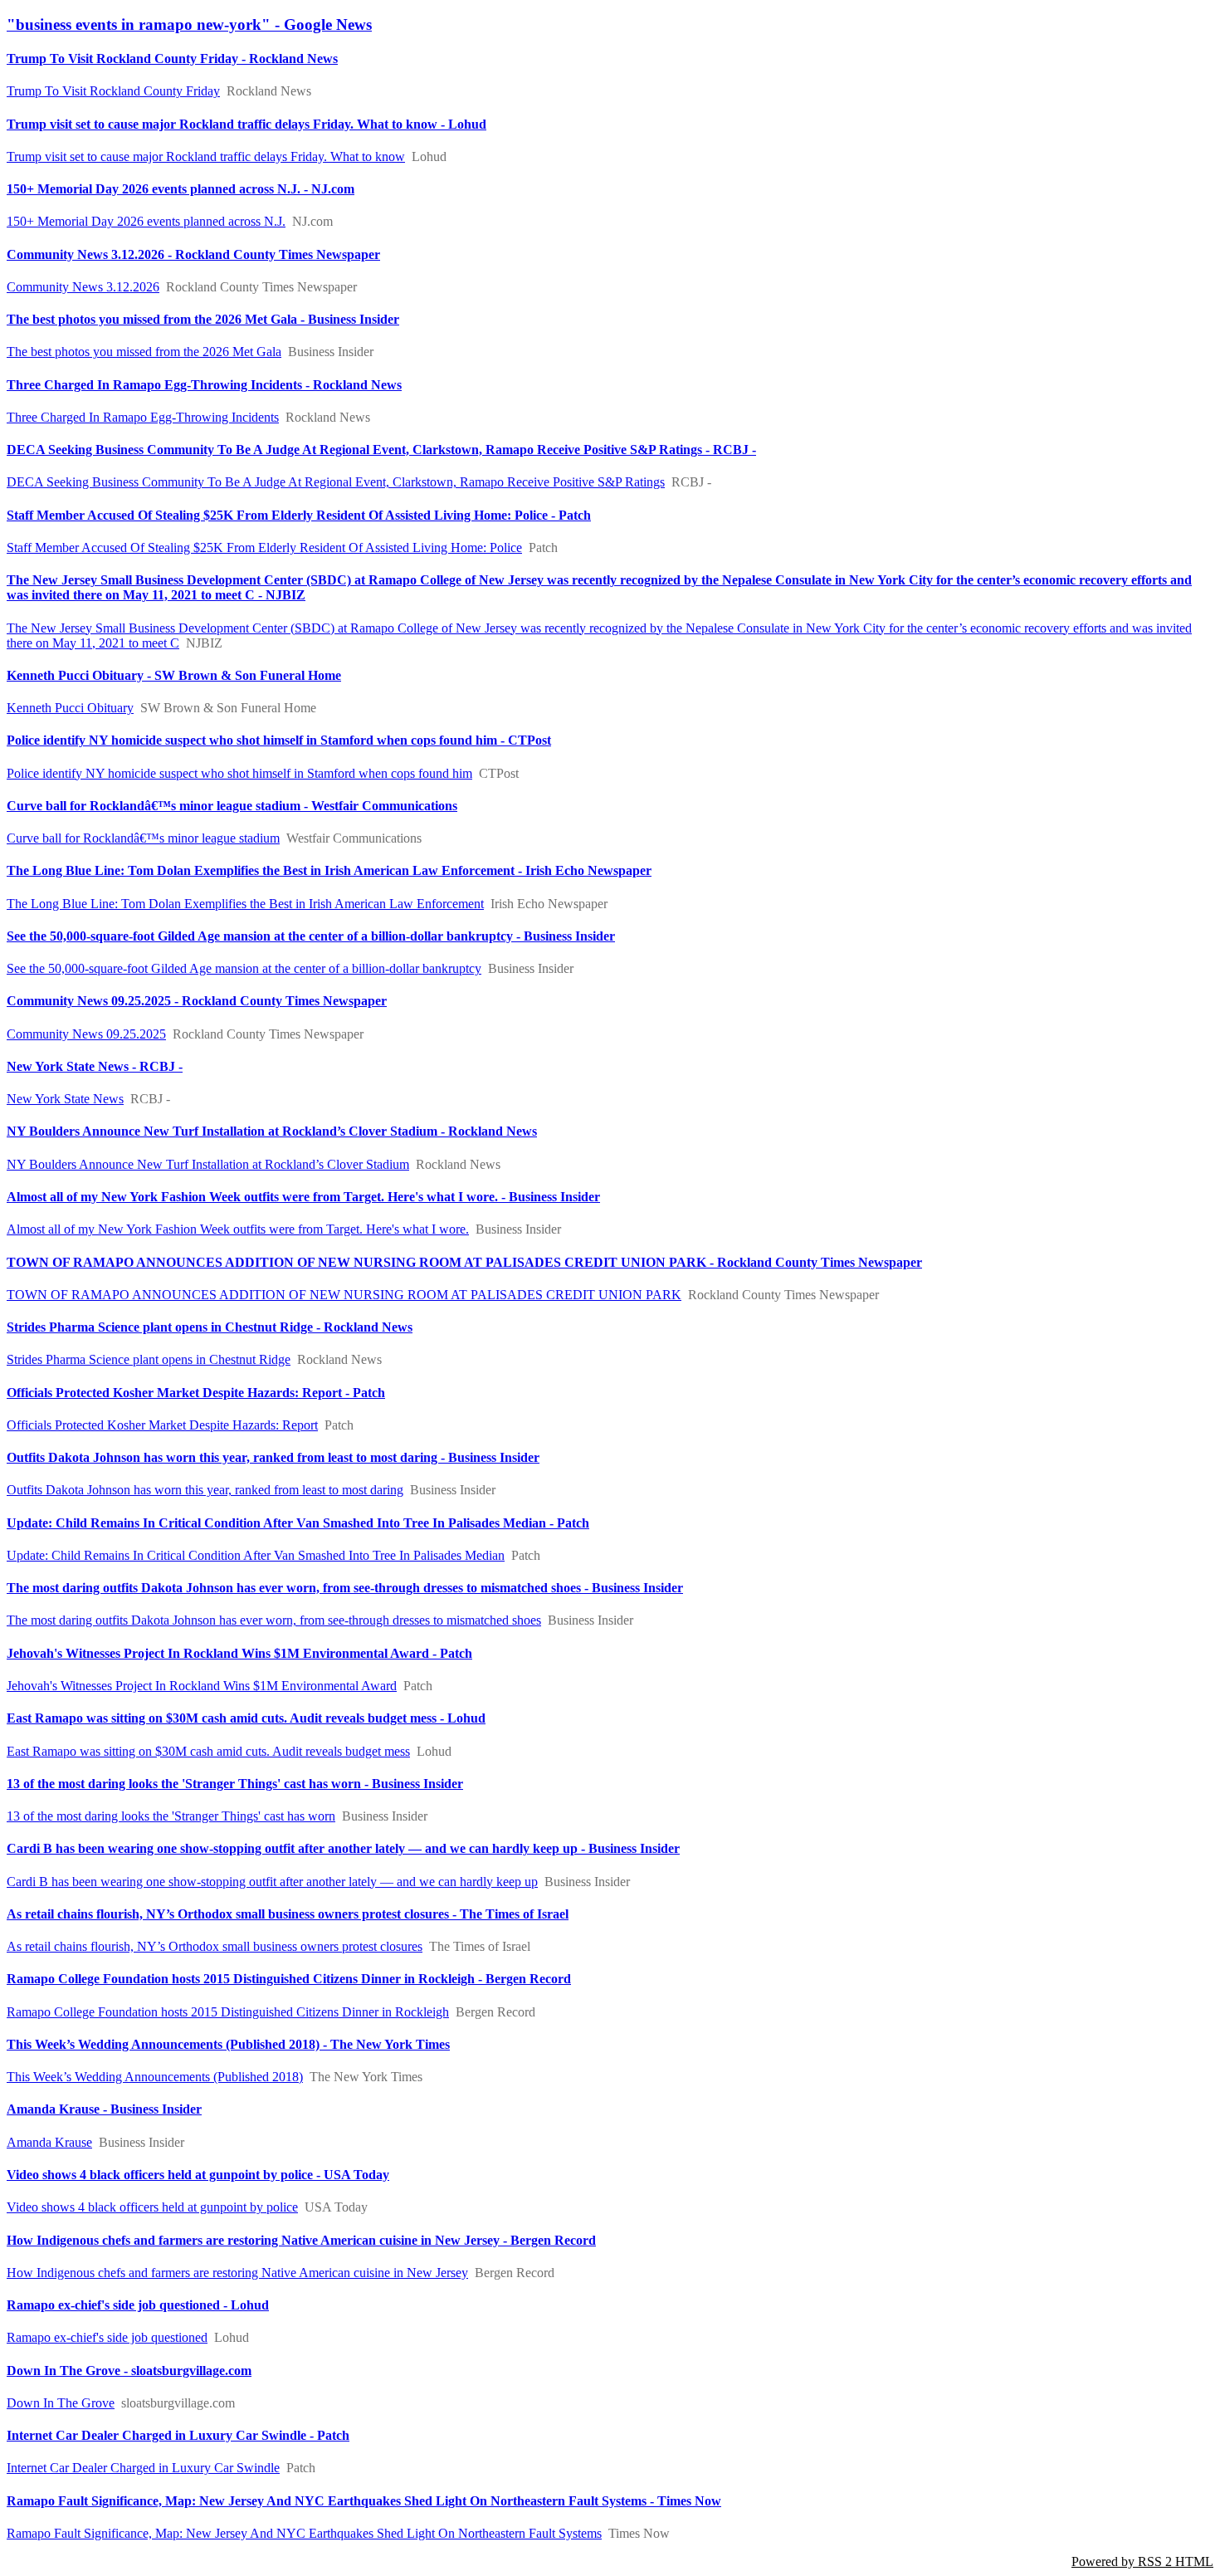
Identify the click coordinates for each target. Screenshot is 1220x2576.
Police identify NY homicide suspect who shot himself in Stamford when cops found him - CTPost (279, 740)
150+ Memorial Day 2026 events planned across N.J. (146, 221)
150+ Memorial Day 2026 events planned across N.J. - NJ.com (181, 189)
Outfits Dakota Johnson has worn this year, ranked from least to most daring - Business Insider (273, 1457)
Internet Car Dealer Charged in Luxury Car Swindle (143, 2468)
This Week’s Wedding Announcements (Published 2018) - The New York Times (228, 2044)
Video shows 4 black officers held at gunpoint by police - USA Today (198, 2175)
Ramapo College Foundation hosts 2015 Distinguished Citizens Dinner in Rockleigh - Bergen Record (289, 1979)
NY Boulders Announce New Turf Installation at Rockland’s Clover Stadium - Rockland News (272, 1131)
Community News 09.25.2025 (86, 1034)
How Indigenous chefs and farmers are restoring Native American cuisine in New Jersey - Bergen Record (301, 2240)
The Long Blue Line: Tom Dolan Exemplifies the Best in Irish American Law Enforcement (245, 904)
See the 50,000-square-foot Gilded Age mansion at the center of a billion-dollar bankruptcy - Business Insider (311, 936)
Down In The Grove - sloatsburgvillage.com (129, 2371)
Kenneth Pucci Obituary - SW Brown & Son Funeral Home (174, 675)
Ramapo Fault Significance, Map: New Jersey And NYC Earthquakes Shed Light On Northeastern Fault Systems (304, 2533)
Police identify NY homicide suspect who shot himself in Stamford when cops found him (239, 773)
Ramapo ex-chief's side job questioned (107, 2337)
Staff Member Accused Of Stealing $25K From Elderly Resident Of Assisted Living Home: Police (264, 547)
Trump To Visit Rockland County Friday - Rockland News (172, 59)
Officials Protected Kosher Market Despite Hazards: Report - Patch (196, 1393)
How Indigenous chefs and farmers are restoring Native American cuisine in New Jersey (237, 2273)
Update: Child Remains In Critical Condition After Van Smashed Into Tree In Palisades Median (256, 1555)
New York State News (65, 1099)
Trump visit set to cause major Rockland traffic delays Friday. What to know (206, 156)
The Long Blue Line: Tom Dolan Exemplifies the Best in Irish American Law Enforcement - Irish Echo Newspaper (329, 870)
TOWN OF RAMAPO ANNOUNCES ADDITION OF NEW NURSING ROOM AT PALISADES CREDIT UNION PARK (344, 1295)
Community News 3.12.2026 (83, 287)
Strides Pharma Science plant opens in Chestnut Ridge (149, 1359)
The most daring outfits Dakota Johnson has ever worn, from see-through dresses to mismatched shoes (274, 1620)
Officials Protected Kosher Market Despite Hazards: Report (162, 1425)
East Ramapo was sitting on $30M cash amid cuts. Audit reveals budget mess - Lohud (246, 1718)
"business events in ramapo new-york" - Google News (189, 24)
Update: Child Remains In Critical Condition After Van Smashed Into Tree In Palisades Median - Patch (298, 1523)
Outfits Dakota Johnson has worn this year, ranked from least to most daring (205, 1490)
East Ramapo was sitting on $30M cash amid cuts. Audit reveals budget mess (208, 1751)
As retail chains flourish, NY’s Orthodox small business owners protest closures (215, 1946)
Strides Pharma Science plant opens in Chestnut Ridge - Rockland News (210, 1327)
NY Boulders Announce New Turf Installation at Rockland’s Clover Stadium (208, 1164)
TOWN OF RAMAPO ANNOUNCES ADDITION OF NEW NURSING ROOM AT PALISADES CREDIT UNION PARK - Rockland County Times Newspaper (464, 1262)
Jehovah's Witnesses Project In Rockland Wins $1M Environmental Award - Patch (239, 1653)
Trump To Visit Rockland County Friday (113, 91)
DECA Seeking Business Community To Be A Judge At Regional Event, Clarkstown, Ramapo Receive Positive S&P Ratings (336, 482)
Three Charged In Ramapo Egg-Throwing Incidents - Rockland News (204, 385)
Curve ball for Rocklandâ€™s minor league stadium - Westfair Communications (232, 806)
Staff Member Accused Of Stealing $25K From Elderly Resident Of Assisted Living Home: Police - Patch (299, 515)
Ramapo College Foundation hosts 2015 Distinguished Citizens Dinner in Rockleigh (228, 2012)
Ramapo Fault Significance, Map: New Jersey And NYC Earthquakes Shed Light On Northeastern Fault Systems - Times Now (364, 2501)
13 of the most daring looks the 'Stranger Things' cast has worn (171, 1816)
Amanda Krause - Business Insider (104, 2109)
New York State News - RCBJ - (95, 1066)
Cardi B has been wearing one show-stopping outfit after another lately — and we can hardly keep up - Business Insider (343, 1848)
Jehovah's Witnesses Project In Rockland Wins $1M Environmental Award (202, 1686)
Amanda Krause (49, 2142)
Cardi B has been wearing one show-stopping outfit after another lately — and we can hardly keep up (272, 1882)
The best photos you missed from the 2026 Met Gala (144, 352)
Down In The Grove (61, 2403)
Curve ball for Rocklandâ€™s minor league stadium (143, 838)
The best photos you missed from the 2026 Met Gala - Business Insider (203, 319)
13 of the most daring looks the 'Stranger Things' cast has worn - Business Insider (235, 1784)
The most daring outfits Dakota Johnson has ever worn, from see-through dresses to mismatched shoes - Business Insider (345, 1588)
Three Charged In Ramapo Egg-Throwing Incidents (143, 417)
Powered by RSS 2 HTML (1142, 2561)
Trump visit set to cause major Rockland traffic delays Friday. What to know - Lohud (246, 124)
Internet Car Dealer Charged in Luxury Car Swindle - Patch (178, 2435)
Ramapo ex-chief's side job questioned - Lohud (138, 2305)
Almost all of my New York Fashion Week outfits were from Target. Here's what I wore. (238, 1229)
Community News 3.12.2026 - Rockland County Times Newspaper (193, 254)
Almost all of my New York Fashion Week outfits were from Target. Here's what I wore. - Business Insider (303, 1197)
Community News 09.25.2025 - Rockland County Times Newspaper (197, 1001)
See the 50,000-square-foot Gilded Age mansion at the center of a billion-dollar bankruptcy (244, 968)
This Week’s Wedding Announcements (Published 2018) (155, 2077)
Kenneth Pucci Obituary (70, 708)
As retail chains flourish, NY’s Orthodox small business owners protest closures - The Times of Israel (288, 1914)
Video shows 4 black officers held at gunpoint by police (152, 2207)
